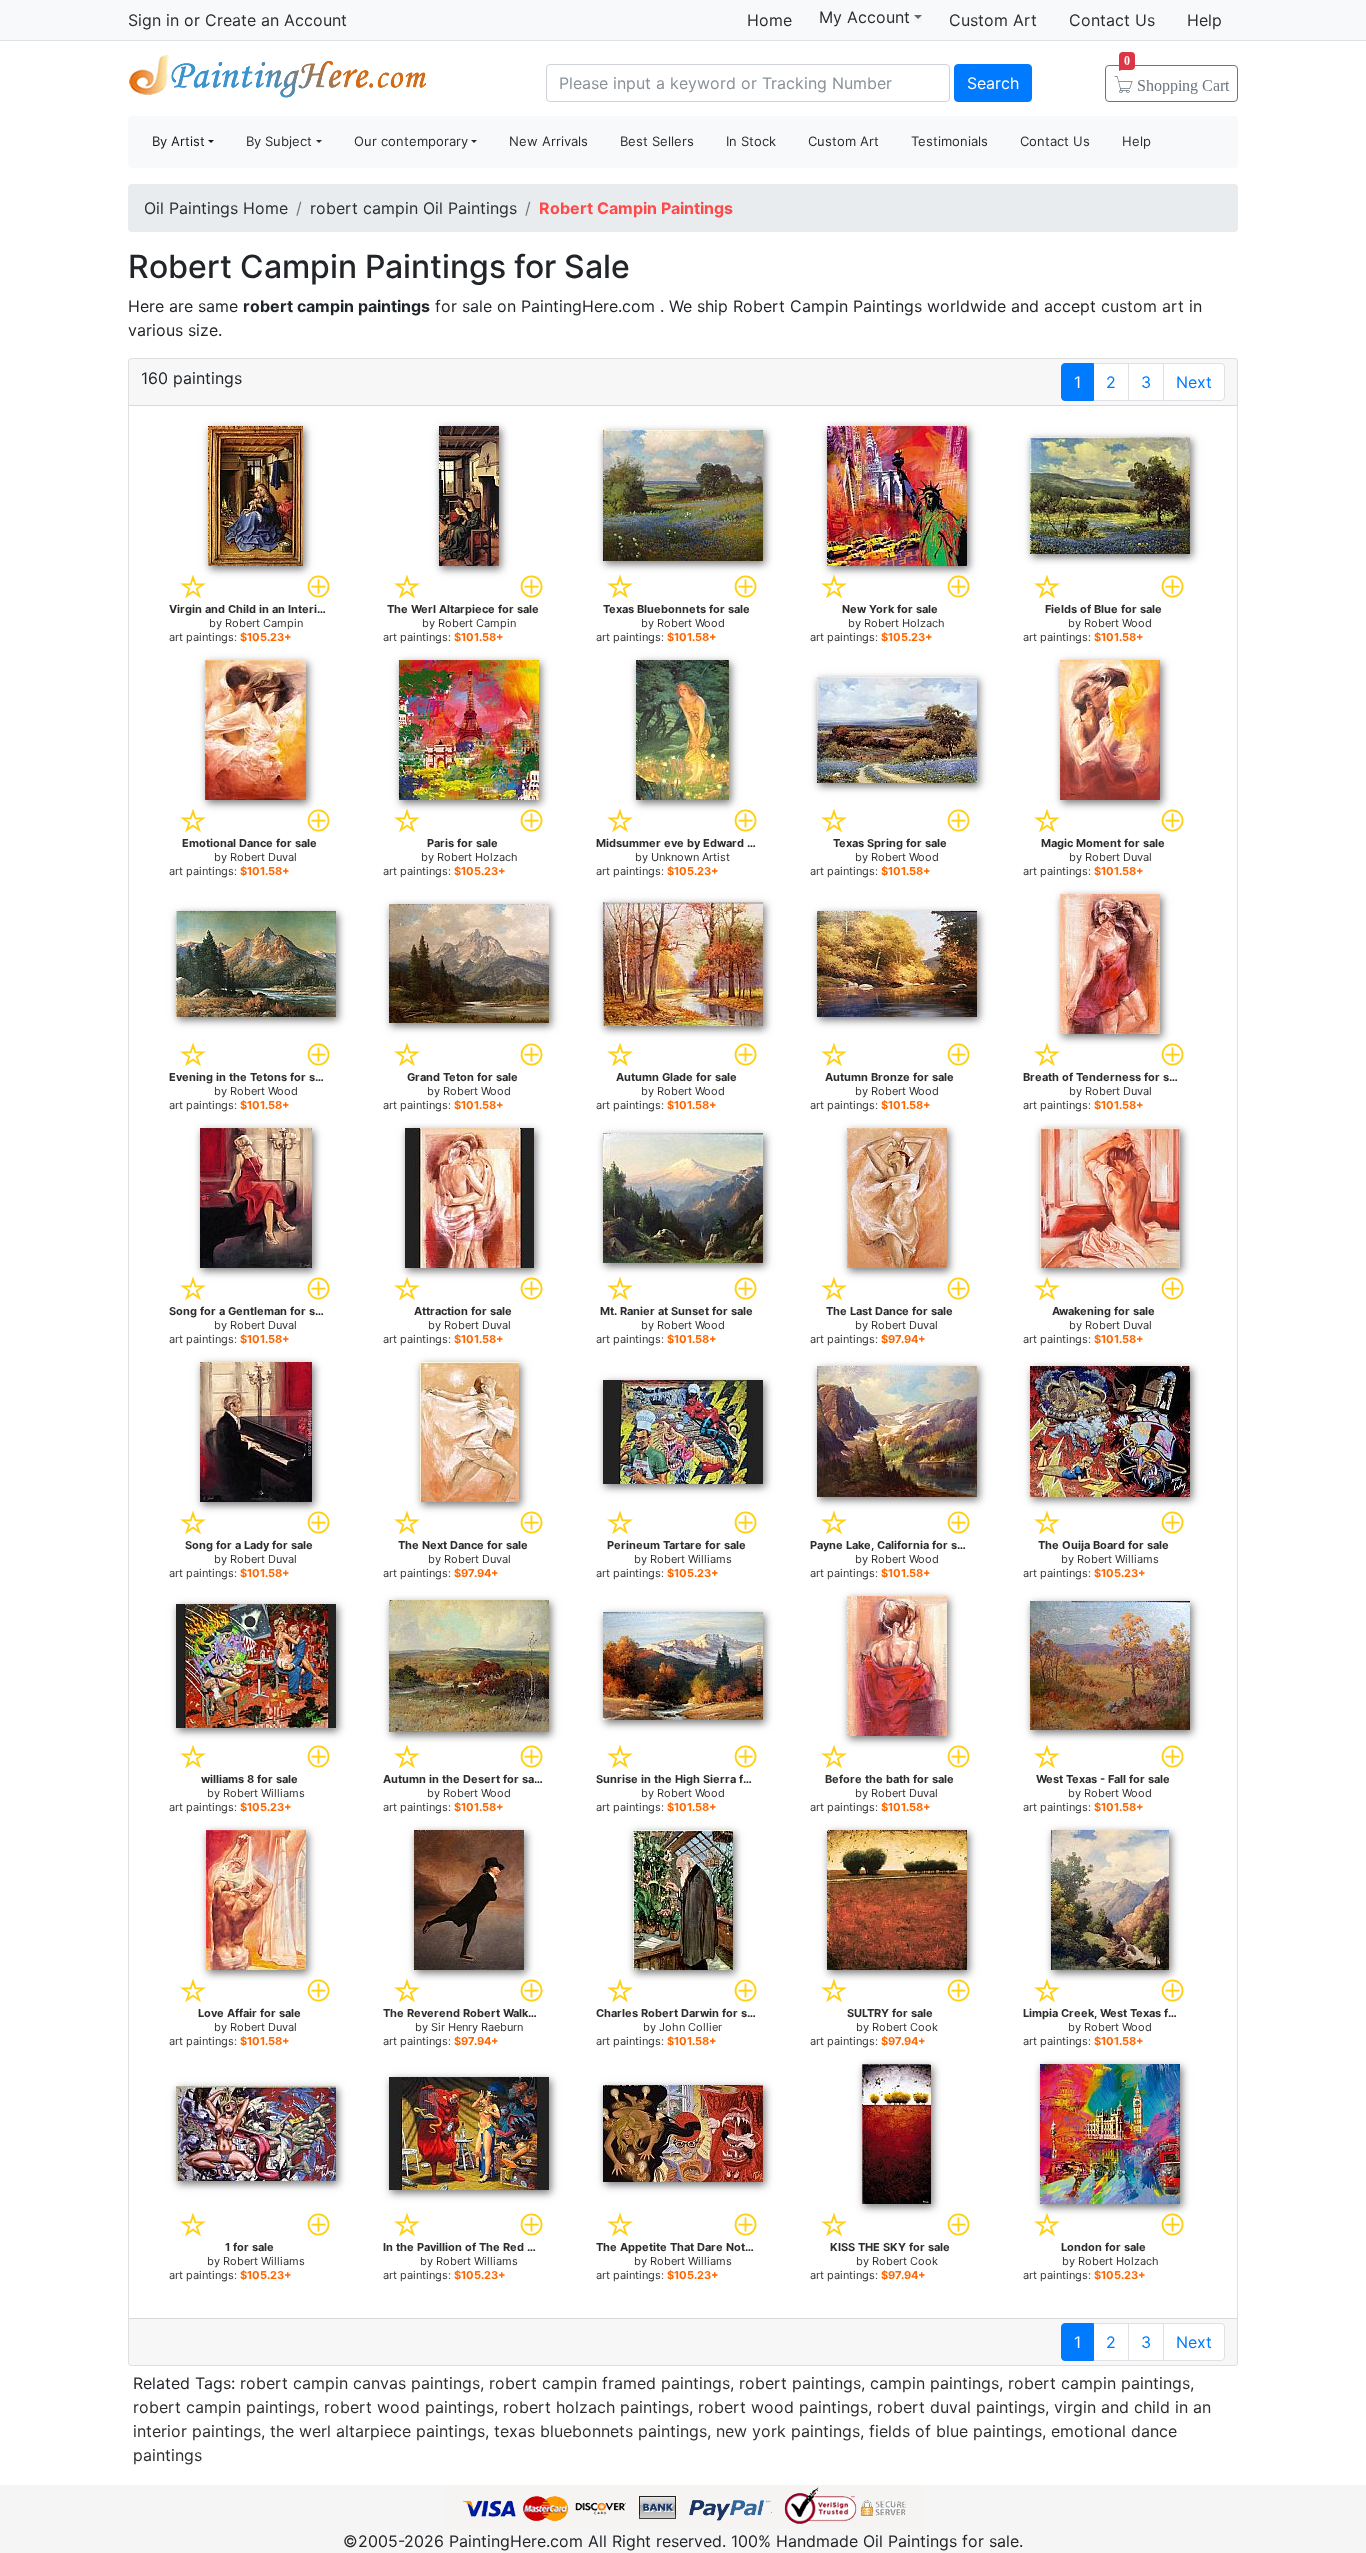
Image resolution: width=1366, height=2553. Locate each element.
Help (1204, 20)
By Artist (178, 141)
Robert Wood (691, 623)
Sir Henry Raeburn (477, 2027)
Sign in (153, 20)
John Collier (690, 2027)
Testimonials (949, 141)
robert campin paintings (1099, 2383)
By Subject (279, 141)
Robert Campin (264, 623)
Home (769, 20)
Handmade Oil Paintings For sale (278, 80)
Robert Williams (691, 1559)
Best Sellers (657, 141)
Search (993, 83)
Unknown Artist (690, 857)
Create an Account (276, 20)
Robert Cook (905, 2027)
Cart (1176, 79)
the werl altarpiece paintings (377, 2431)
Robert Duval (263, 857)
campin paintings (934, 2383)
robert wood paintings (409, 2407)
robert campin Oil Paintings (413, 208)
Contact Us (1112, 20)
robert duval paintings (961, 2407)
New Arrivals (548, 141)
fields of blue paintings (955, 2431)
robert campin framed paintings (609, 2383)
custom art (1142, 306)
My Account (864, 17)
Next (1194, 382)
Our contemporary (411, 141)
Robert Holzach (904, 623)
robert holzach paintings (596, 2407)
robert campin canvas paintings (360, 2383)
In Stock (751, 141)
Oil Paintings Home (216, 208)
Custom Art (993, 20)
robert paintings (800, 2383)
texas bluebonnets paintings (600, 2431)
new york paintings (788, 2431)
